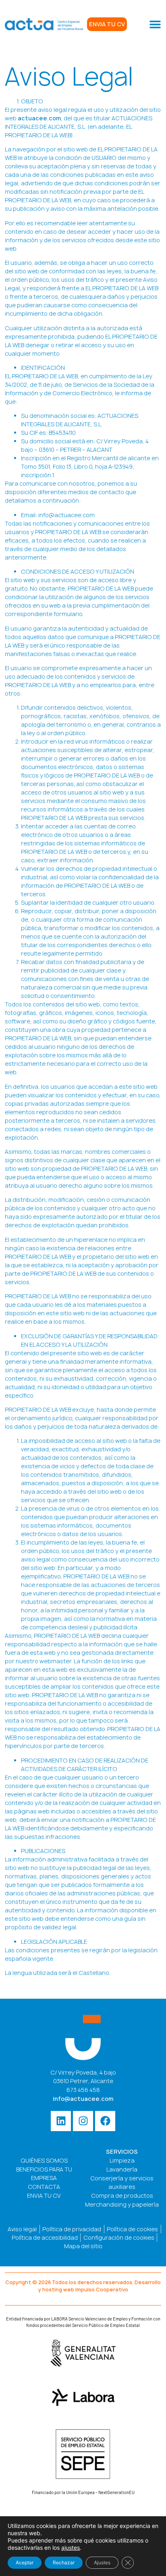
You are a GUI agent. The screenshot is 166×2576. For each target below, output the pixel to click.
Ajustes (102, 2562)
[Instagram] (83, 2121)
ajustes (71, 2548)
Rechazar (64, 2562)
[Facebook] (105, 2121)
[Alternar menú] (155, 24)
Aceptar (25, 2562)
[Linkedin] (61, 2121)
